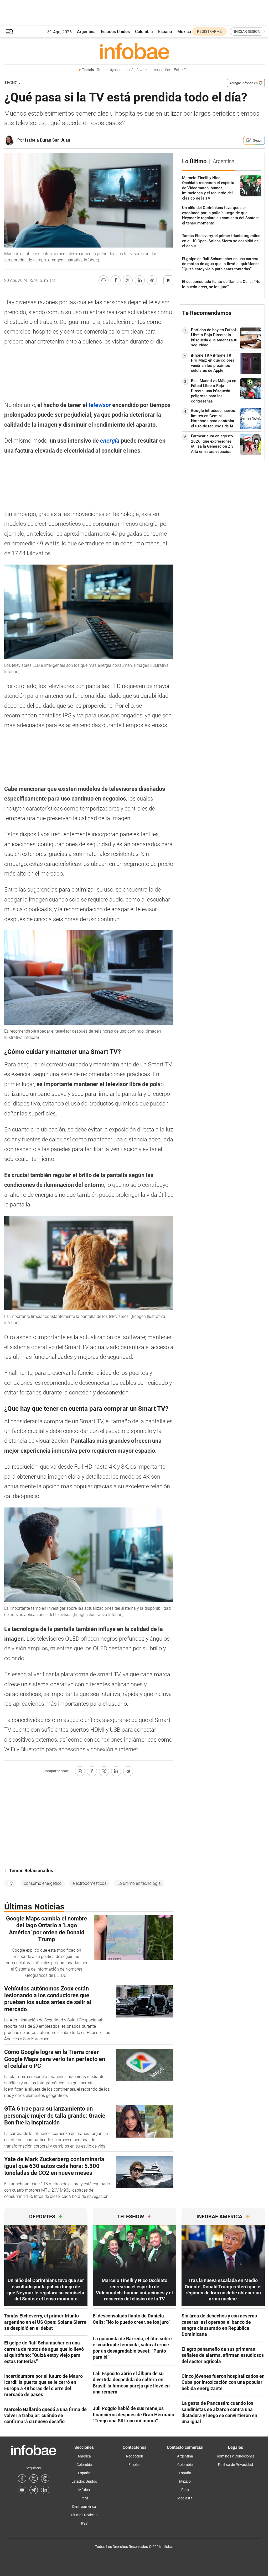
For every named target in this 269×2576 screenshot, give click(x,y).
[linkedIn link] (45, 2490)
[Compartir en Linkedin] (140, 280)
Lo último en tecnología (139, 1883)
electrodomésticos (89, 1883)
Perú (84, 2498)
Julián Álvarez (137, 70)
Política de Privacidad (236, 2465)
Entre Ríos (182, 70)
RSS (84, 2523)
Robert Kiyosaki (110, 70)
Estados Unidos (115, 32)
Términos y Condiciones (235, 2456)
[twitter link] (34, 2478)
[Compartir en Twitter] (128, 280)
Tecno (11, 83)
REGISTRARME (209, 31)
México (184, 32)
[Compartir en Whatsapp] (104, 280)
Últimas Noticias (84, 2515)
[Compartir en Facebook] (116, 280)
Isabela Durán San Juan (48, 140)
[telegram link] (34, 2490)
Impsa (157, 70)
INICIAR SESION (247, 31)
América (84, 2456)
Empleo (134, 2465)
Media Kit (185, 2498)
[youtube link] (22, 2490)
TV (10, 1883)
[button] (10, 32)
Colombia (144, 32)
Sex (168, 70)
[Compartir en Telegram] (152, 280)
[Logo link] (134, 51)
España (165, 32)
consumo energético (43, 1883)
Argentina (86, 32)
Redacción (135, 2456)
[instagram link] (45, 2478)
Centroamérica (84, 2507)
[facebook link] (22, 2478)
